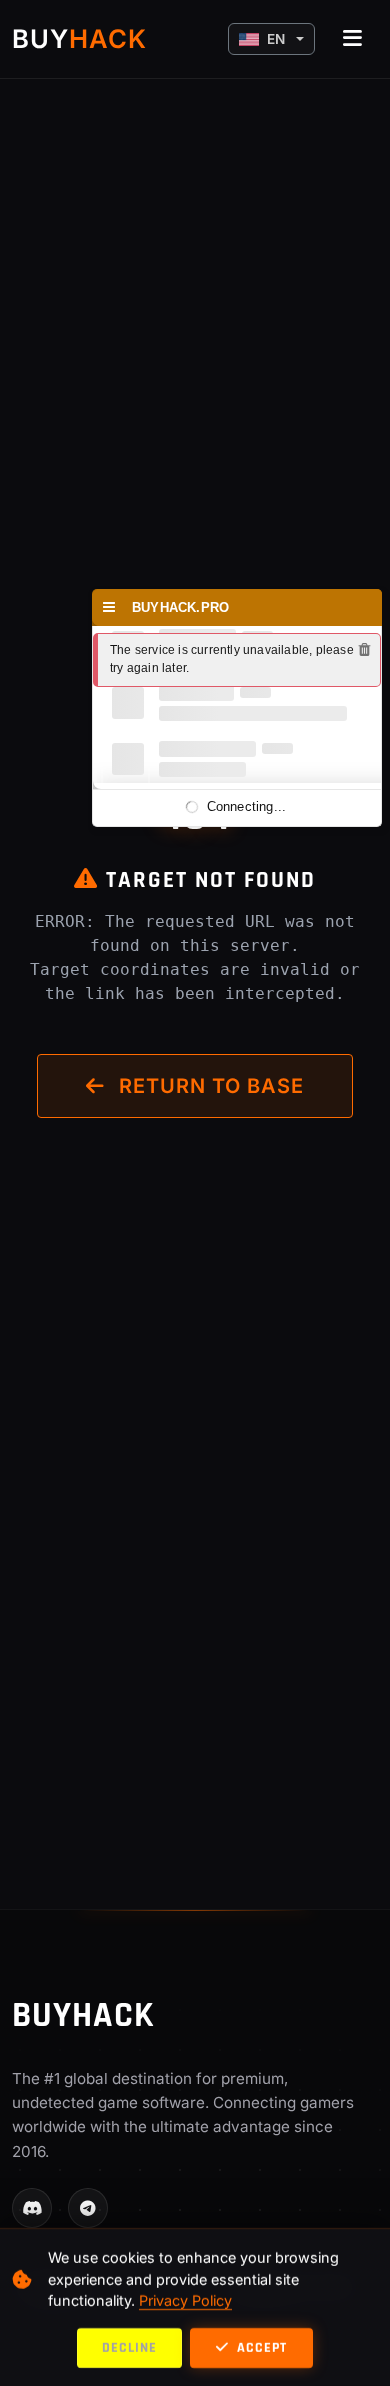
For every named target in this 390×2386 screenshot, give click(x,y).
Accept (260, 2348)
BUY (79, 38)
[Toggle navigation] (352, 39)
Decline (129, 2348)
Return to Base (208, 1086)
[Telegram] (88, 2208)
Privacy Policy (185, 2300)
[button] (271, 39)
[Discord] (32, 2208)
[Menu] (109, 607)
